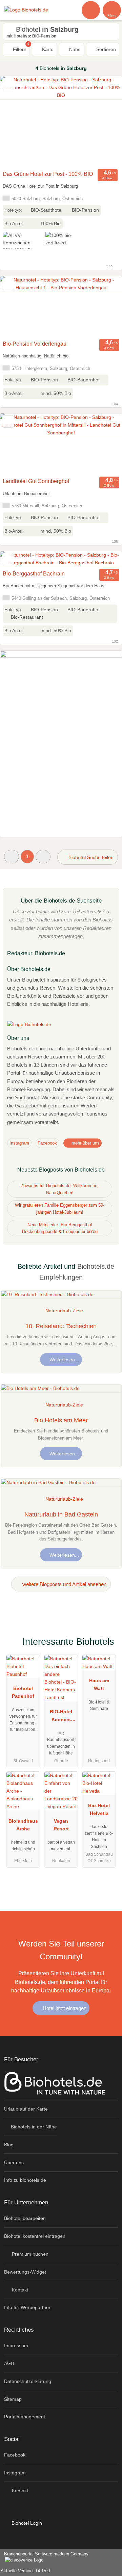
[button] (12, 856)
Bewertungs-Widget (25, 2272)
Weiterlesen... (64, 1360)
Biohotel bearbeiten (25, 2218)
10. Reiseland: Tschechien (61, 1326)
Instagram (19, 1143)
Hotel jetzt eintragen (64, 2008)
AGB (9, 2363)
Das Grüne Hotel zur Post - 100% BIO (48, 174)
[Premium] (108, 1644)
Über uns (14, 2163)
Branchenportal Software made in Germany (44, 2557)
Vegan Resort (61, 1825)
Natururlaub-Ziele (64, 1311)
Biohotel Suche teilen (90, 857)
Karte (47, 49)
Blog (9, 2145)
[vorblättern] (105, 122)
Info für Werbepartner (27, 2307)
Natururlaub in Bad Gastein (61, 1514)
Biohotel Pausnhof (23, 1692)
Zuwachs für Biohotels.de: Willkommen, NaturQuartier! (60, 1189)
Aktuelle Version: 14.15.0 (25, 2571)
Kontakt (19, 2290)
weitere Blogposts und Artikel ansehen (64, 1584)
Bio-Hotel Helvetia (99, 1809)
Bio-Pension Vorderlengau (35, 344)
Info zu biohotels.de (25, 2180)
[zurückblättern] (17, 122)
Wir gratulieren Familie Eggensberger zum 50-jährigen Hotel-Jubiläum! (60, 1209)
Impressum (16, 2345)
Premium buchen (29, 2254)
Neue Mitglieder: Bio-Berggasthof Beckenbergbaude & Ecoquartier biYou (60, 1228)
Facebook (47, 1143)
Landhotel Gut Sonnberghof (36, 481)
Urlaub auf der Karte (26, 2109)
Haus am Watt (99, 1684)
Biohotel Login (26, 2523)
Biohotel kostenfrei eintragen (35, 2236)
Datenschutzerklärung (28, 2381)
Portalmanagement (25, 2417)
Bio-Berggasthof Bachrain (34, 574)
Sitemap (13, 2399)
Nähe (74, 49)
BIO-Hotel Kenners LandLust (61, 1717)
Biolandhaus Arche (23, 1825)
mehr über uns (85, 1143)
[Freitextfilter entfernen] (91, 10)
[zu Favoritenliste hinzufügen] (8, 84)
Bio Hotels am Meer (61, 1420)
